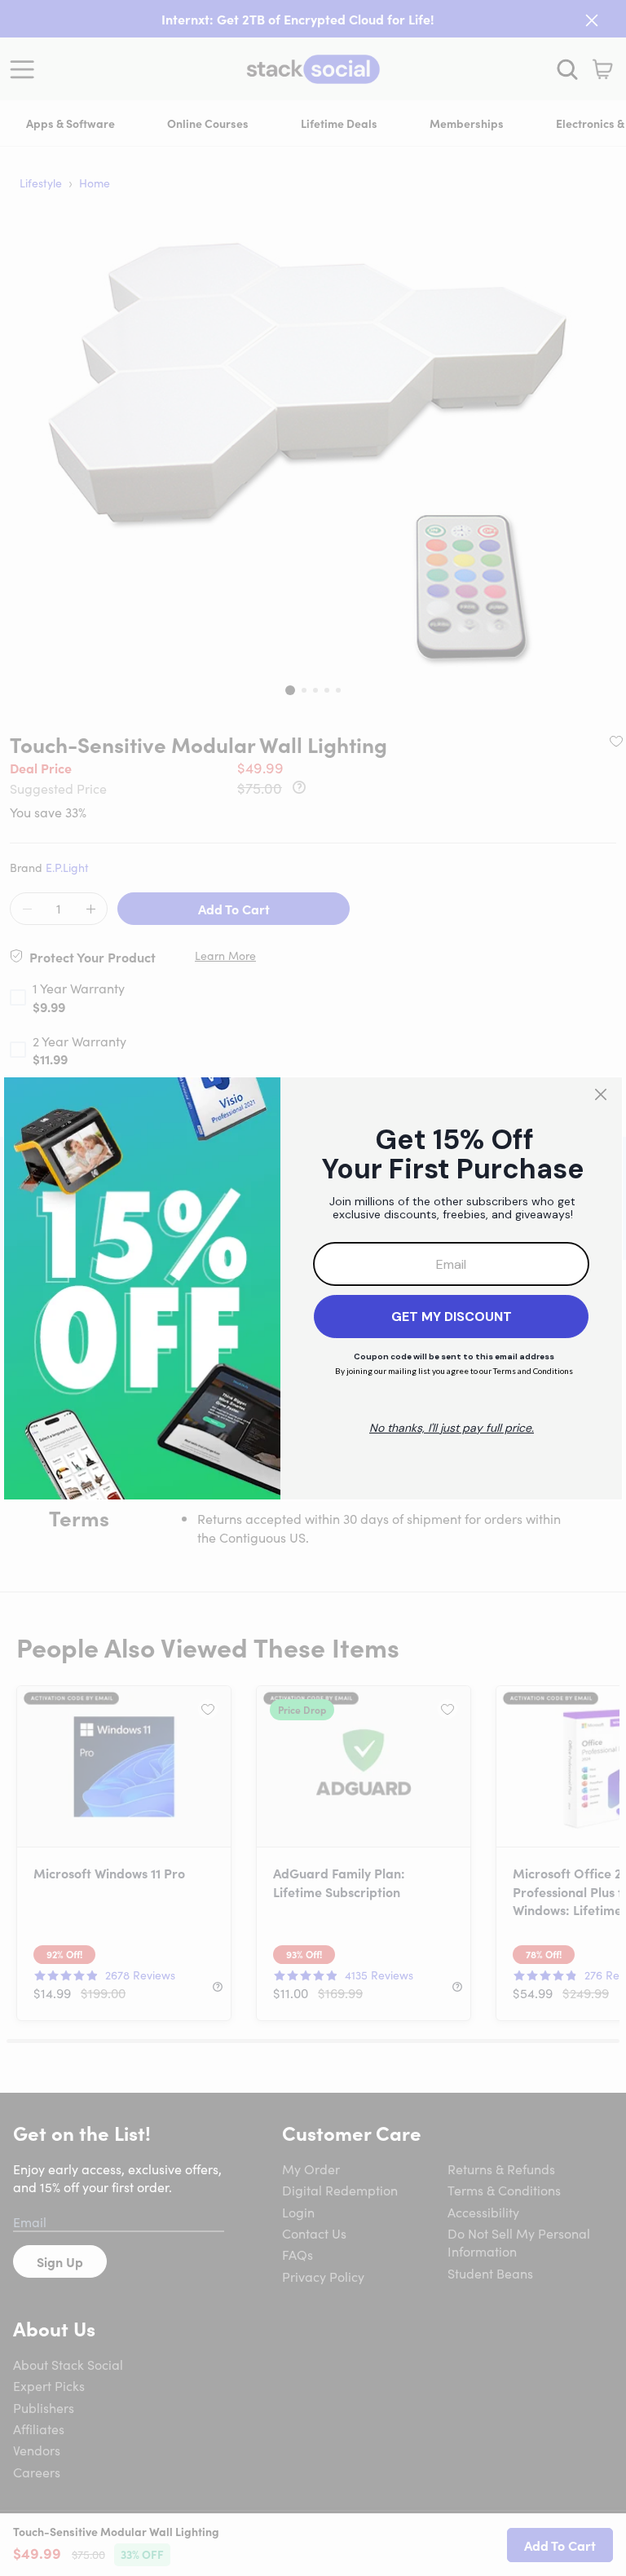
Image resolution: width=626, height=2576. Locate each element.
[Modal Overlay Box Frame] (313, 1288)
